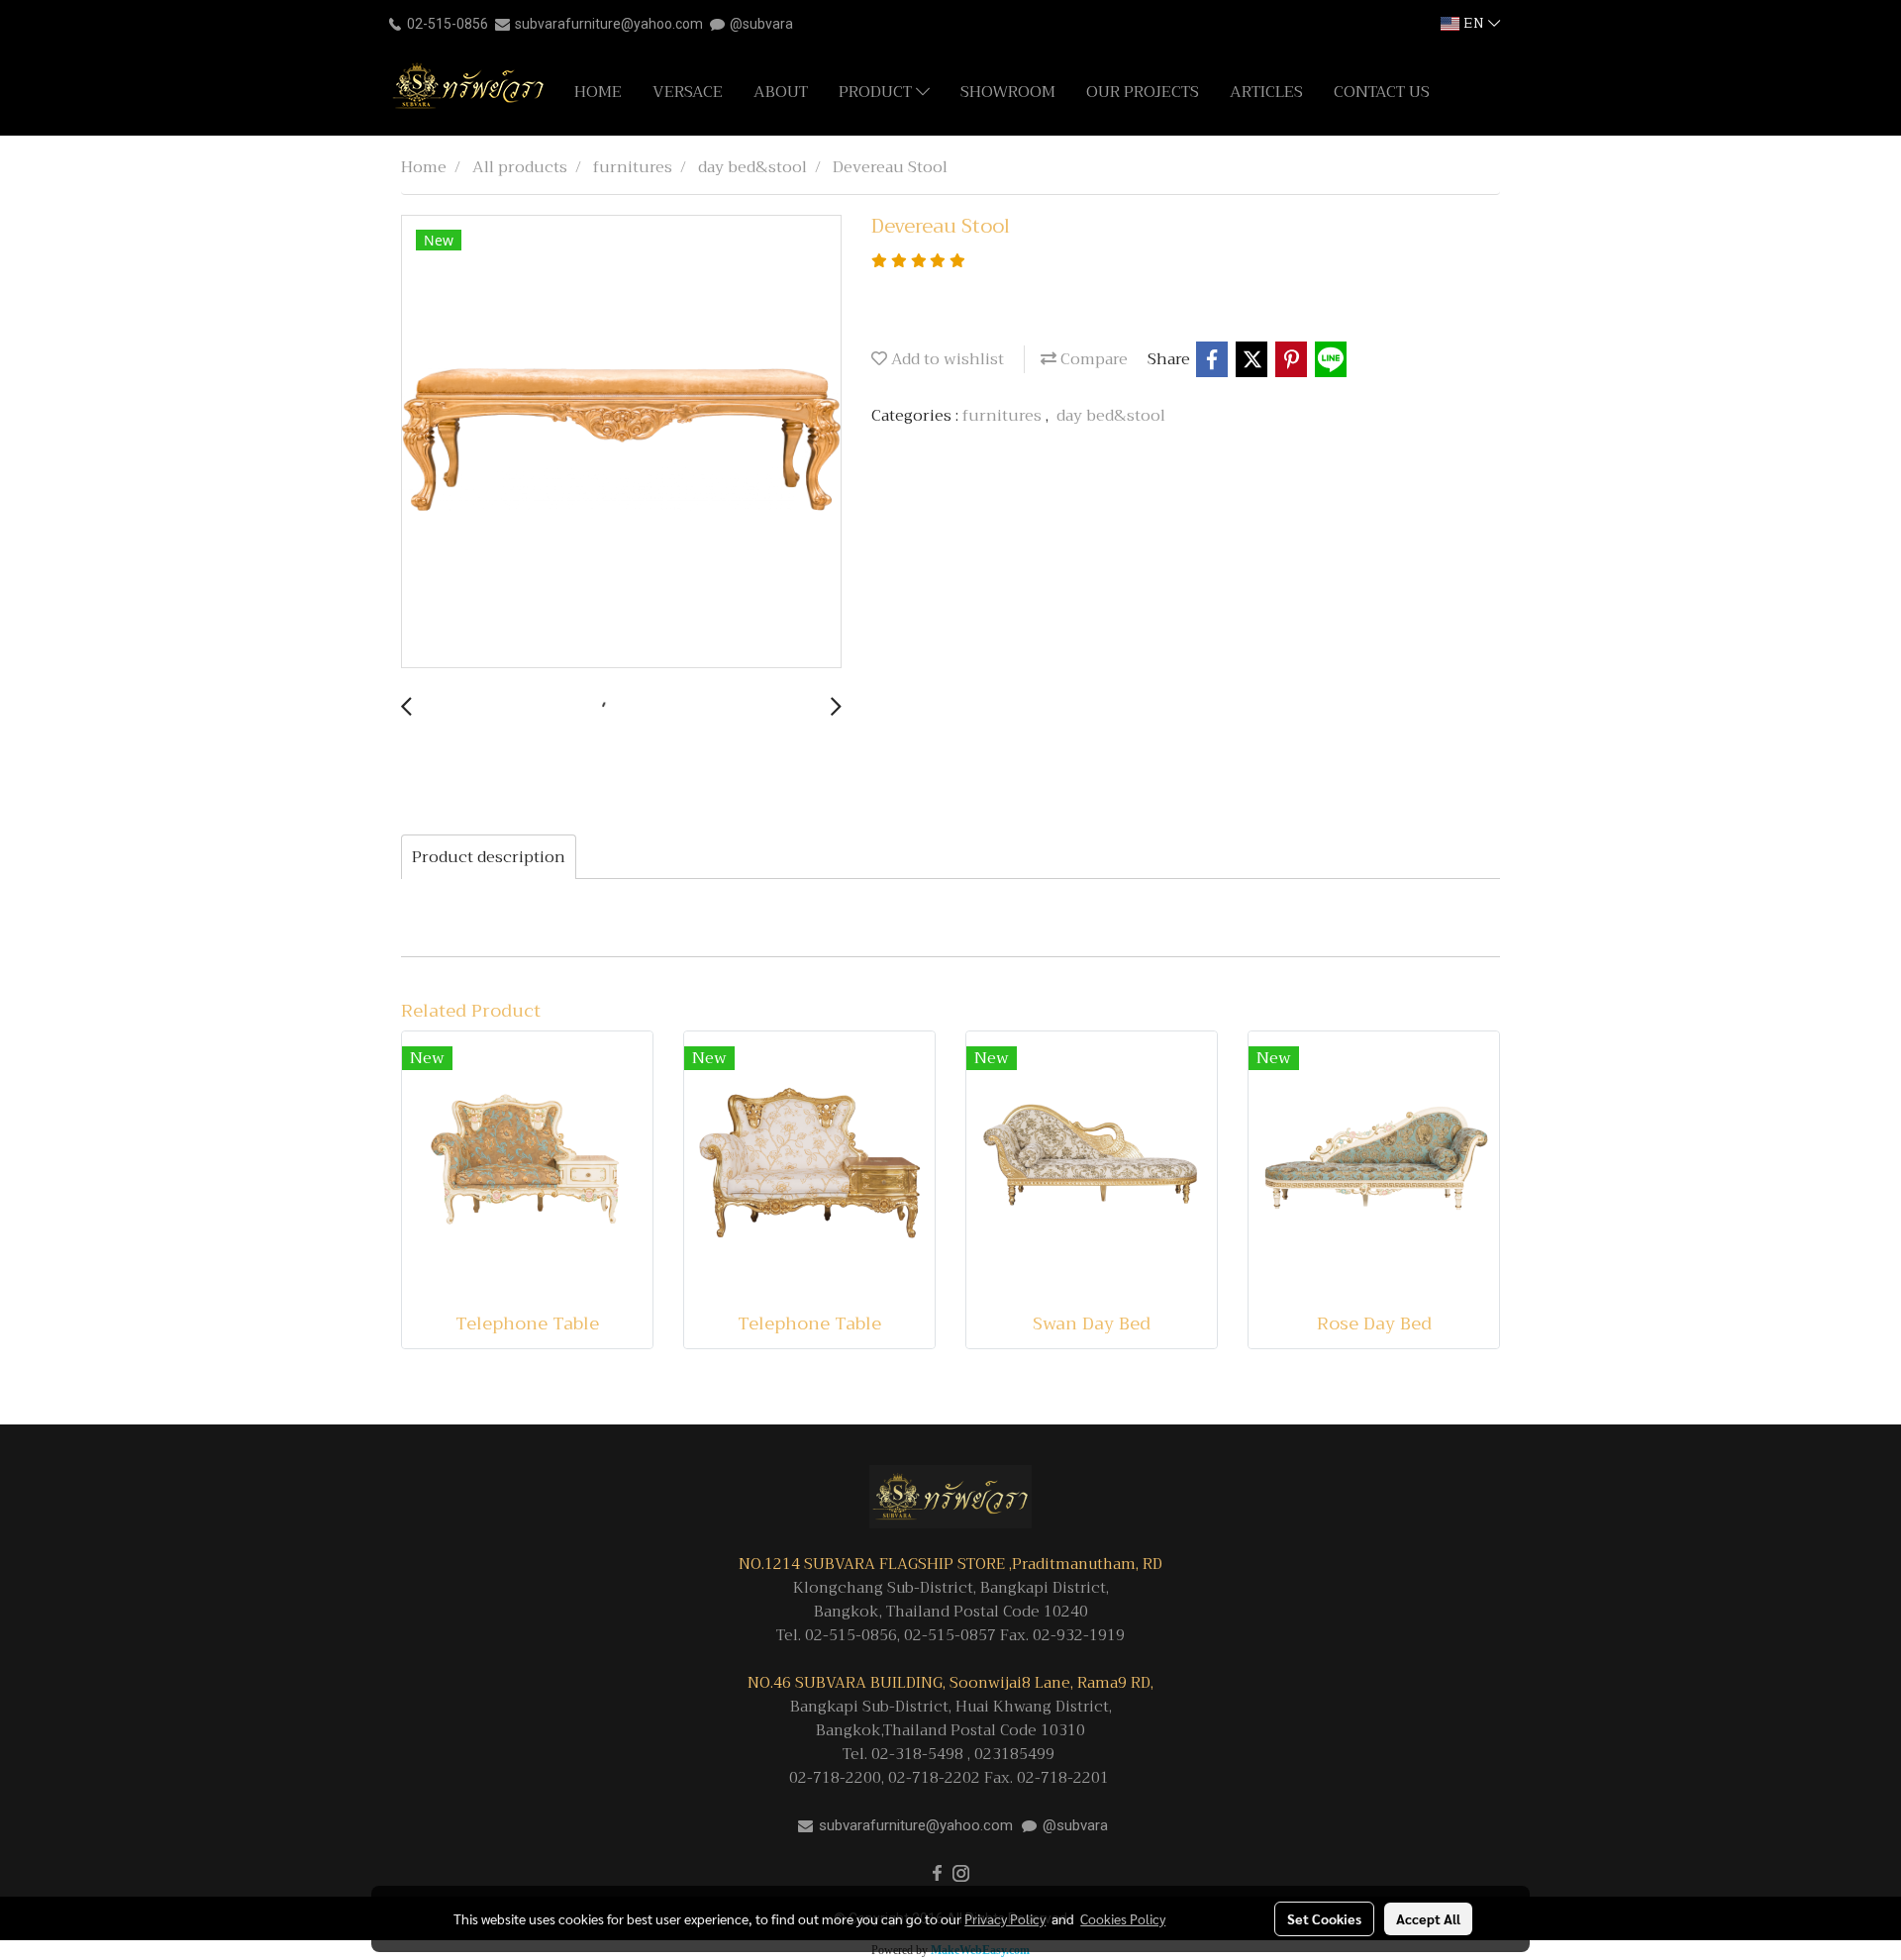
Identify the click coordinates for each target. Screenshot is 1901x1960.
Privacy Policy (1005, 1918)
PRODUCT (877, 92)
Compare (1092, 359)
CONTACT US (1382, 92)
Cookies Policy (1123, 1918)
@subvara (761, 24)
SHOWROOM (1008, 92)
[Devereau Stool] (621, 442)
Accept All (1428, 1918)
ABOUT (781, 92)
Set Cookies (1324, 1918)
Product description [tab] (489, 857)
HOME (598, 92)
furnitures (1004, 416)
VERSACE (688, 92)
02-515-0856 (448, 24)
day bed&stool (1111, 416)
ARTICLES (1266, 92)
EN (1474, 23)
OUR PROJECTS (1143, 92)
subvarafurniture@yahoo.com (609, 24)
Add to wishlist (946, 359)
